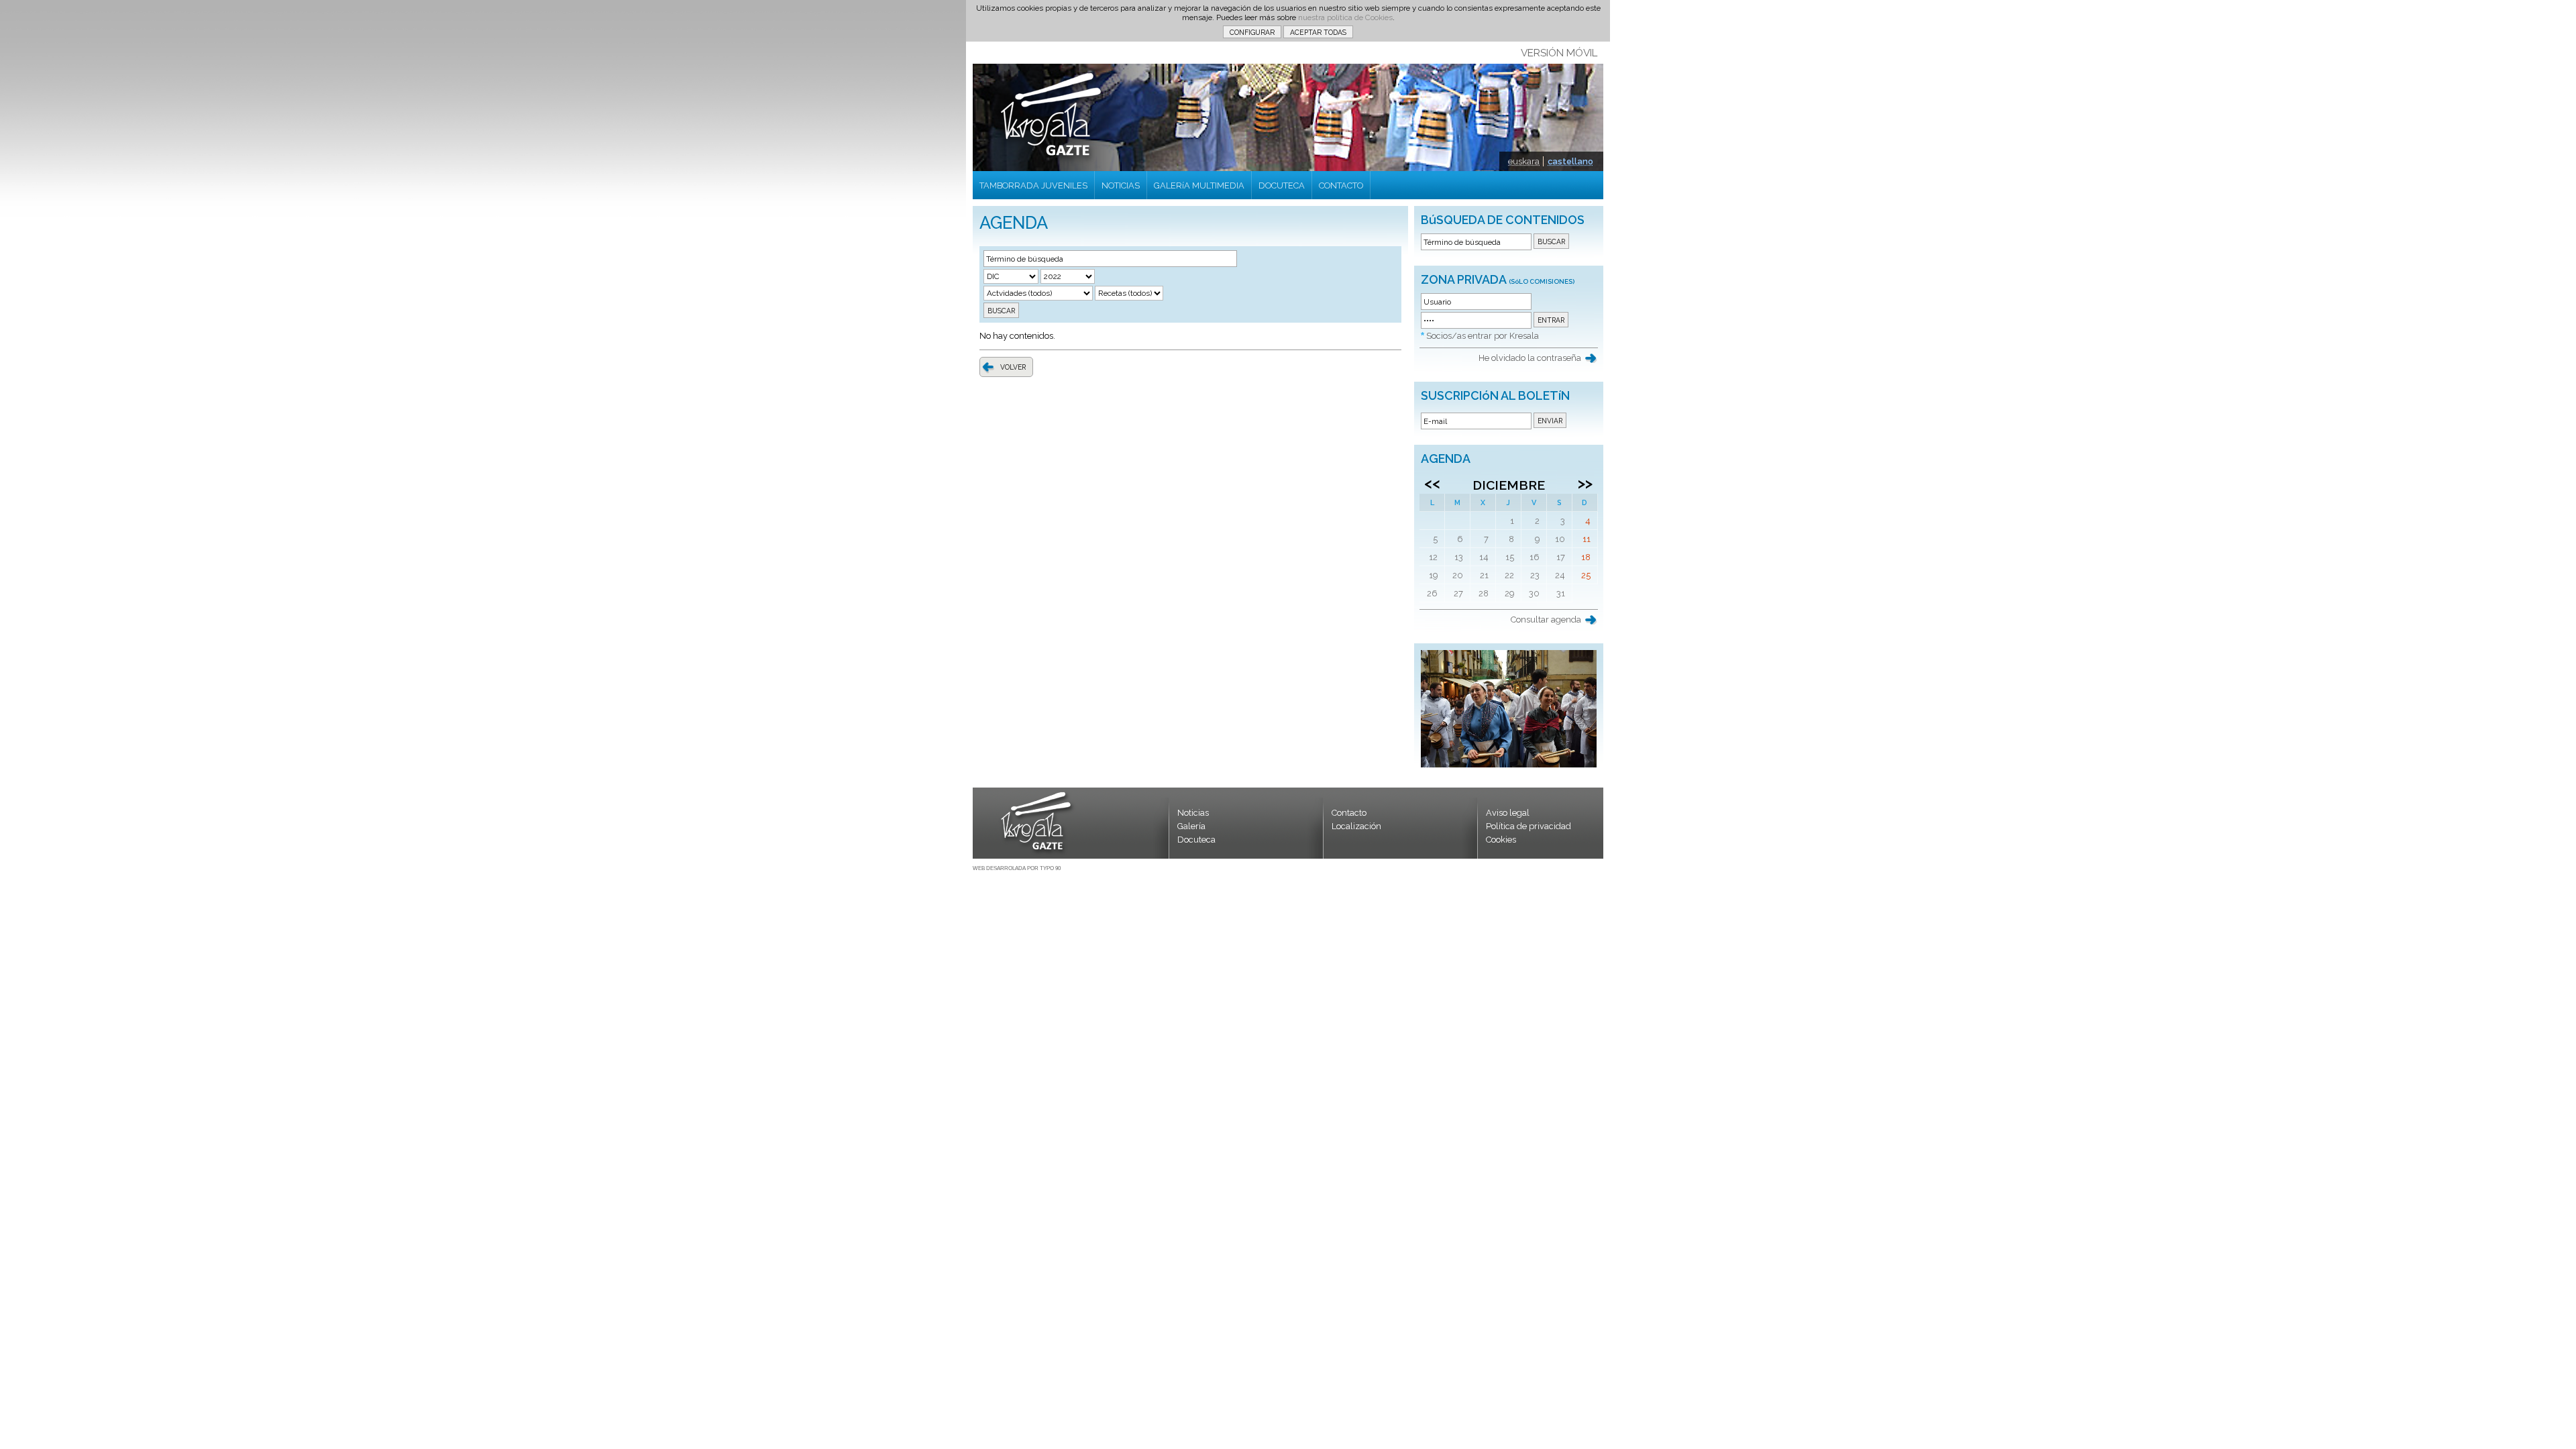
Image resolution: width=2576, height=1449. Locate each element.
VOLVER (1013, 367)
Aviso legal (1508, 813)
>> (1585, 483)
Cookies (1501, 840)
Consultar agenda (1546, 620)
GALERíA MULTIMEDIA (1199, 185)
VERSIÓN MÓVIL (1559, 53)
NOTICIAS (1121, 185)
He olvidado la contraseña (1530, 358)
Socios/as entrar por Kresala (1483, 336)
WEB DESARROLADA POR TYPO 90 (1017, 868)
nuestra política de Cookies (1345, 17)
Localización (1356, 826)
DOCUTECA (1282, 185)
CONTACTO (1341, 185)
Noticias (1193, 813)
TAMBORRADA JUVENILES (1033, 185)
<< (1432, 483)
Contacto (1349, 813)
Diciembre (1509, 485)
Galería (1191, 826)
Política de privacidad (1528, 826)
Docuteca (1196, 840)
